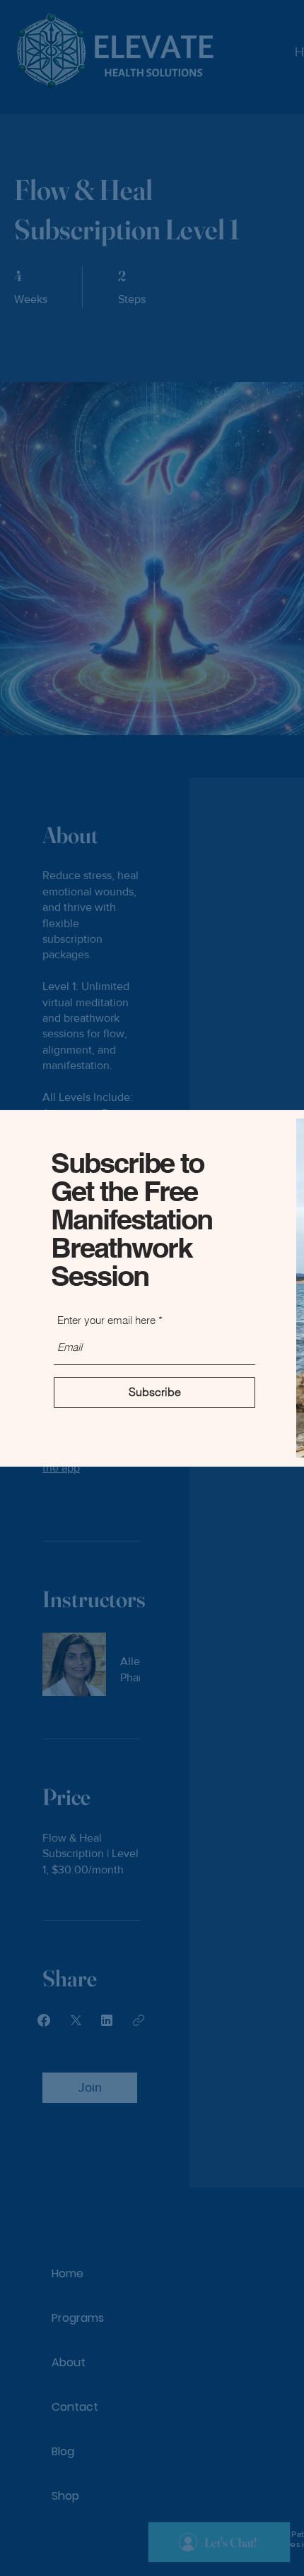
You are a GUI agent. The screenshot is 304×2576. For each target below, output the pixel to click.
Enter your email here (106, 1320)
